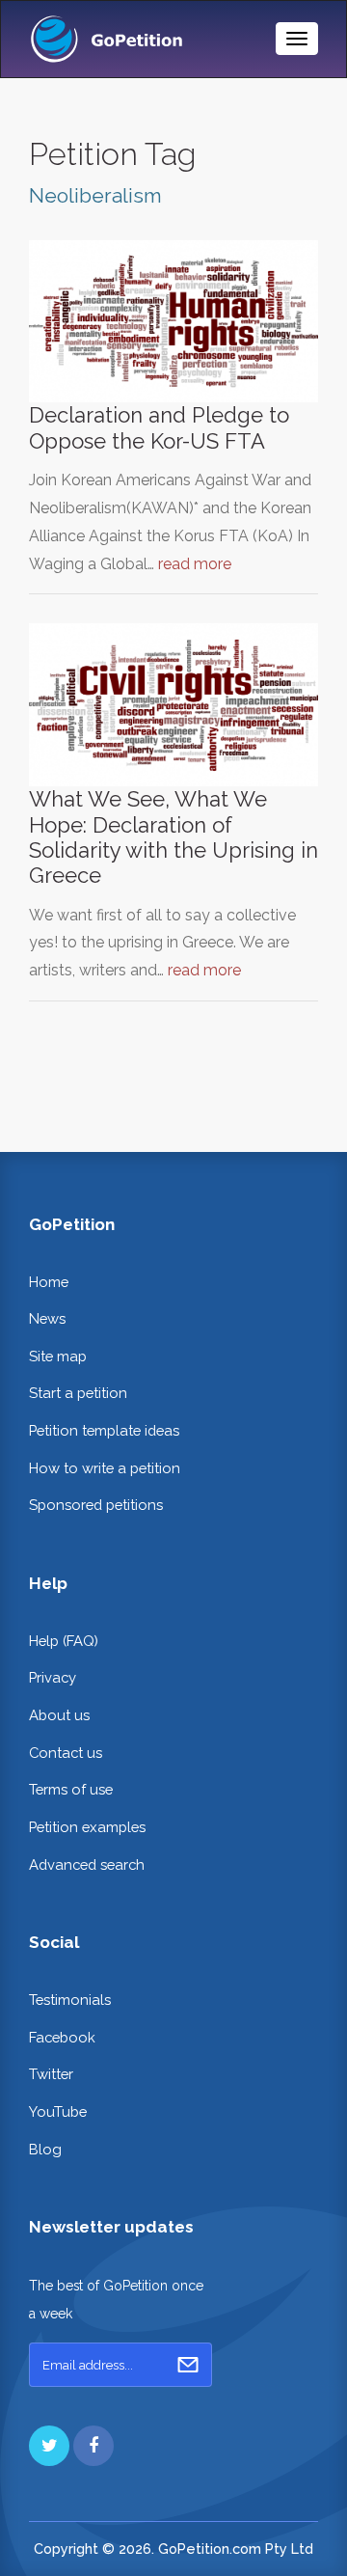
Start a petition (78, 1393)
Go (188, 2365)
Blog (45, 2149)
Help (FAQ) (64, 1641)
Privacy (53, 1677)
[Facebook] (93, 2446)
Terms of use (71, 1789)
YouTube (58, 2111)
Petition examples (87, 1827)
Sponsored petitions (96, 1505)
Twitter (51, 2074)
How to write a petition (105, 1468)
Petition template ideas (104, 1430)
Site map (58, 1356)
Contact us (66, 1753)
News (47, 1318)
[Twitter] (49, 2446)
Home (49, 1282)
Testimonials (70, 2000)
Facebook (62, 2037)
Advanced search (87, 1864)
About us (59, 1715)
